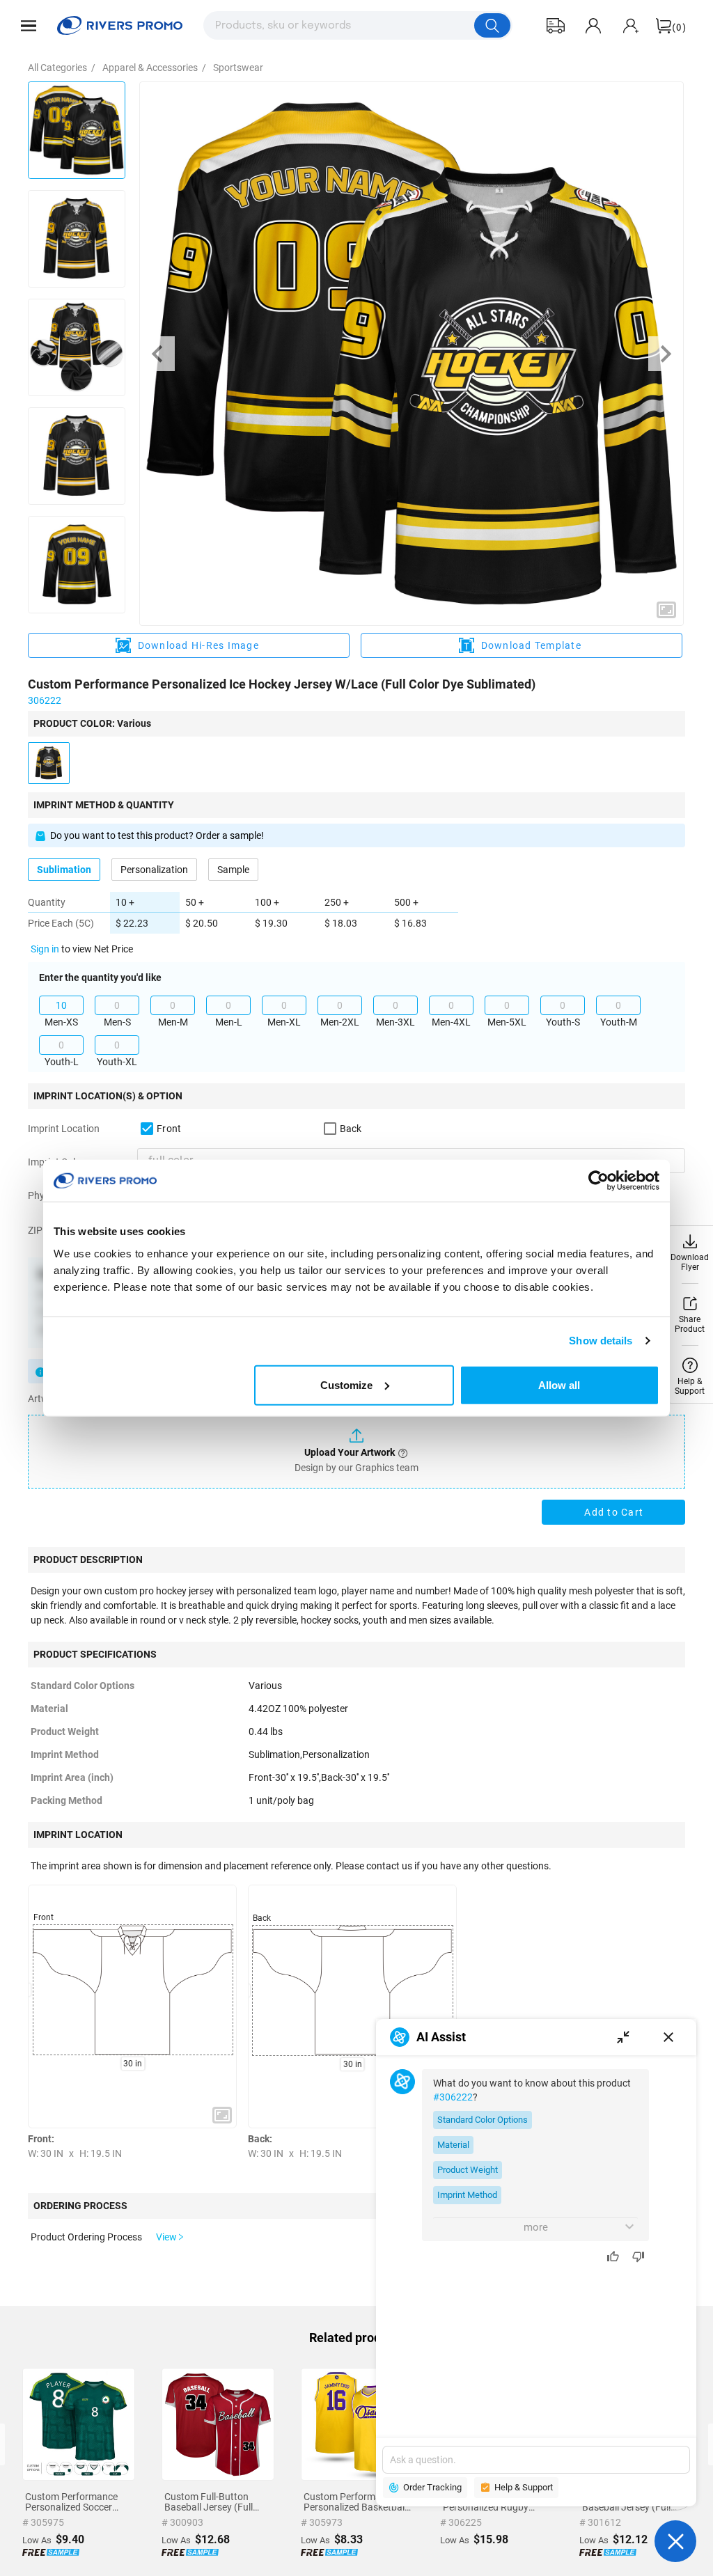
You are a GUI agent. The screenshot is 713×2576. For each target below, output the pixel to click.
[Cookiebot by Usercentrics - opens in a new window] (598, 1181)
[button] (29, 26)
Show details (601, 1341)
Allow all (559, 1384)
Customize (346, 1384)
